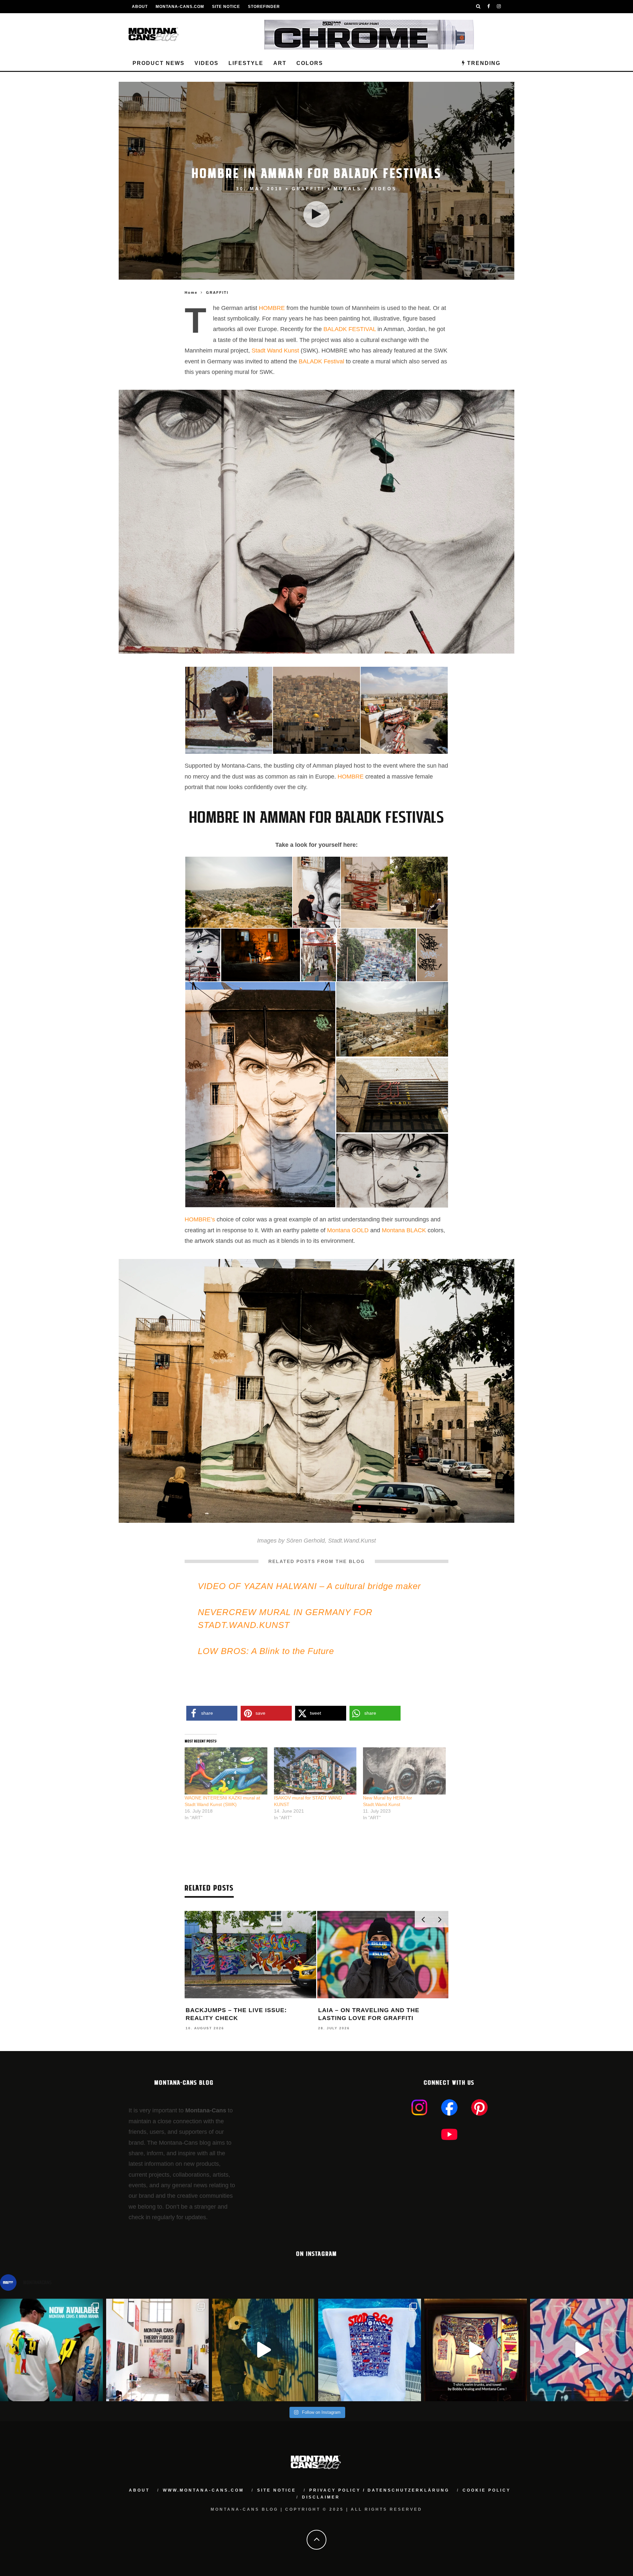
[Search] (478, 7)
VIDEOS (207, 63)
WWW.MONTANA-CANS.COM (203, 2490)
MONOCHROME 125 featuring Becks (380, 2010)
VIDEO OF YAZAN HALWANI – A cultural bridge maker (309, 1586)
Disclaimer (321, 2497)
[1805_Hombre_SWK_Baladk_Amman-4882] (239, 892)
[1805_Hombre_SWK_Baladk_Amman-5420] (316, 710)
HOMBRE (272, 308)
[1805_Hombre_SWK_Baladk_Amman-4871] (392, 1019)
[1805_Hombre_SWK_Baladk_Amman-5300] (432, 955)
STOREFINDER (264, 7)
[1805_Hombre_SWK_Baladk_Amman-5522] (203, 955)
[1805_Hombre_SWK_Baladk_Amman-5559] (316, 892)
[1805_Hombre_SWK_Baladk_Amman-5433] (404, 710)
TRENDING (483, 63)
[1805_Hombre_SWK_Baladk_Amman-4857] (318, 955)
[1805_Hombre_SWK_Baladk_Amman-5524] (392, 1171)
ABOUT (140, 7)
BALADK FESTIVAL (350, 329)
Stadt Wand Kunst (275, 351)
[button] (228, 710)
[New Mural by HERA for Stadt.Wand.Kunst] (404, 1771)
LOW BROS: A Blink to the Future (266, 1651)
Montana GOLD (348, 1230)
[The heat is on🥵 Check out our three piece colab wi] (370, 2350)
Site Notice (226, 7)
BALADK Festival (321, 361)
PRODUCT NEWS (159, 63)
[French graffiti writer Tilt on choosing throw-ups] (263, 2350)
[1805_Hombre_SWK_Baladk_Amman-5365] (394, 892)
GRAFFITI (308, 189)
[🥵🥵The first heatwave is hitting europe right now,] (476, 2350)
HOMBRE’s (200, 1219)
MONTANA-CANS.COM (180, 7)
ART (280, 63)
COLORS (310, 63)
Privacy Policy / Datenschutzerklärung (379, 2490)
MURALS (348, 189)
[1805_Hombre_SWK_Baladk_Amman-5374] (229, 710)
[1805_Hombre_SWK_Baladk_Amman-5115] (261, 955)
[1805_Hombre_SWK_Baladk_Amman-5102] (376, 955)
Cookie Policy (487, 2490)
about (139, 2490)
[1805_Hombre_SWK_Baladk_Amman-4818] (392, 1095)
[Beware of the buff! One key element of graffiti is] (158, 2350)
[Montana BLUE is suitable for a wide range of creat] (582, 2350)
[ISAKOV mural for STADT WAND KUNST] (315, 1771)
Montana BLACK (404, 1230)
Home (191, 292)
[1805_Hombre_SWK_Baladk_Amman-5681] (260, 1094)
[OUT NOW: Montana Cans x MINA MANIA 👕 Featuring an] (51, 2350)
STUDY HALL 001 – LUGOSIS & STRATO (248, 2010)
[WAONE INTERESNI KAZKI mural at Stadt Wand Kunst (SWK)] (226, 1771)
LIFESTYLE (246, 63)
